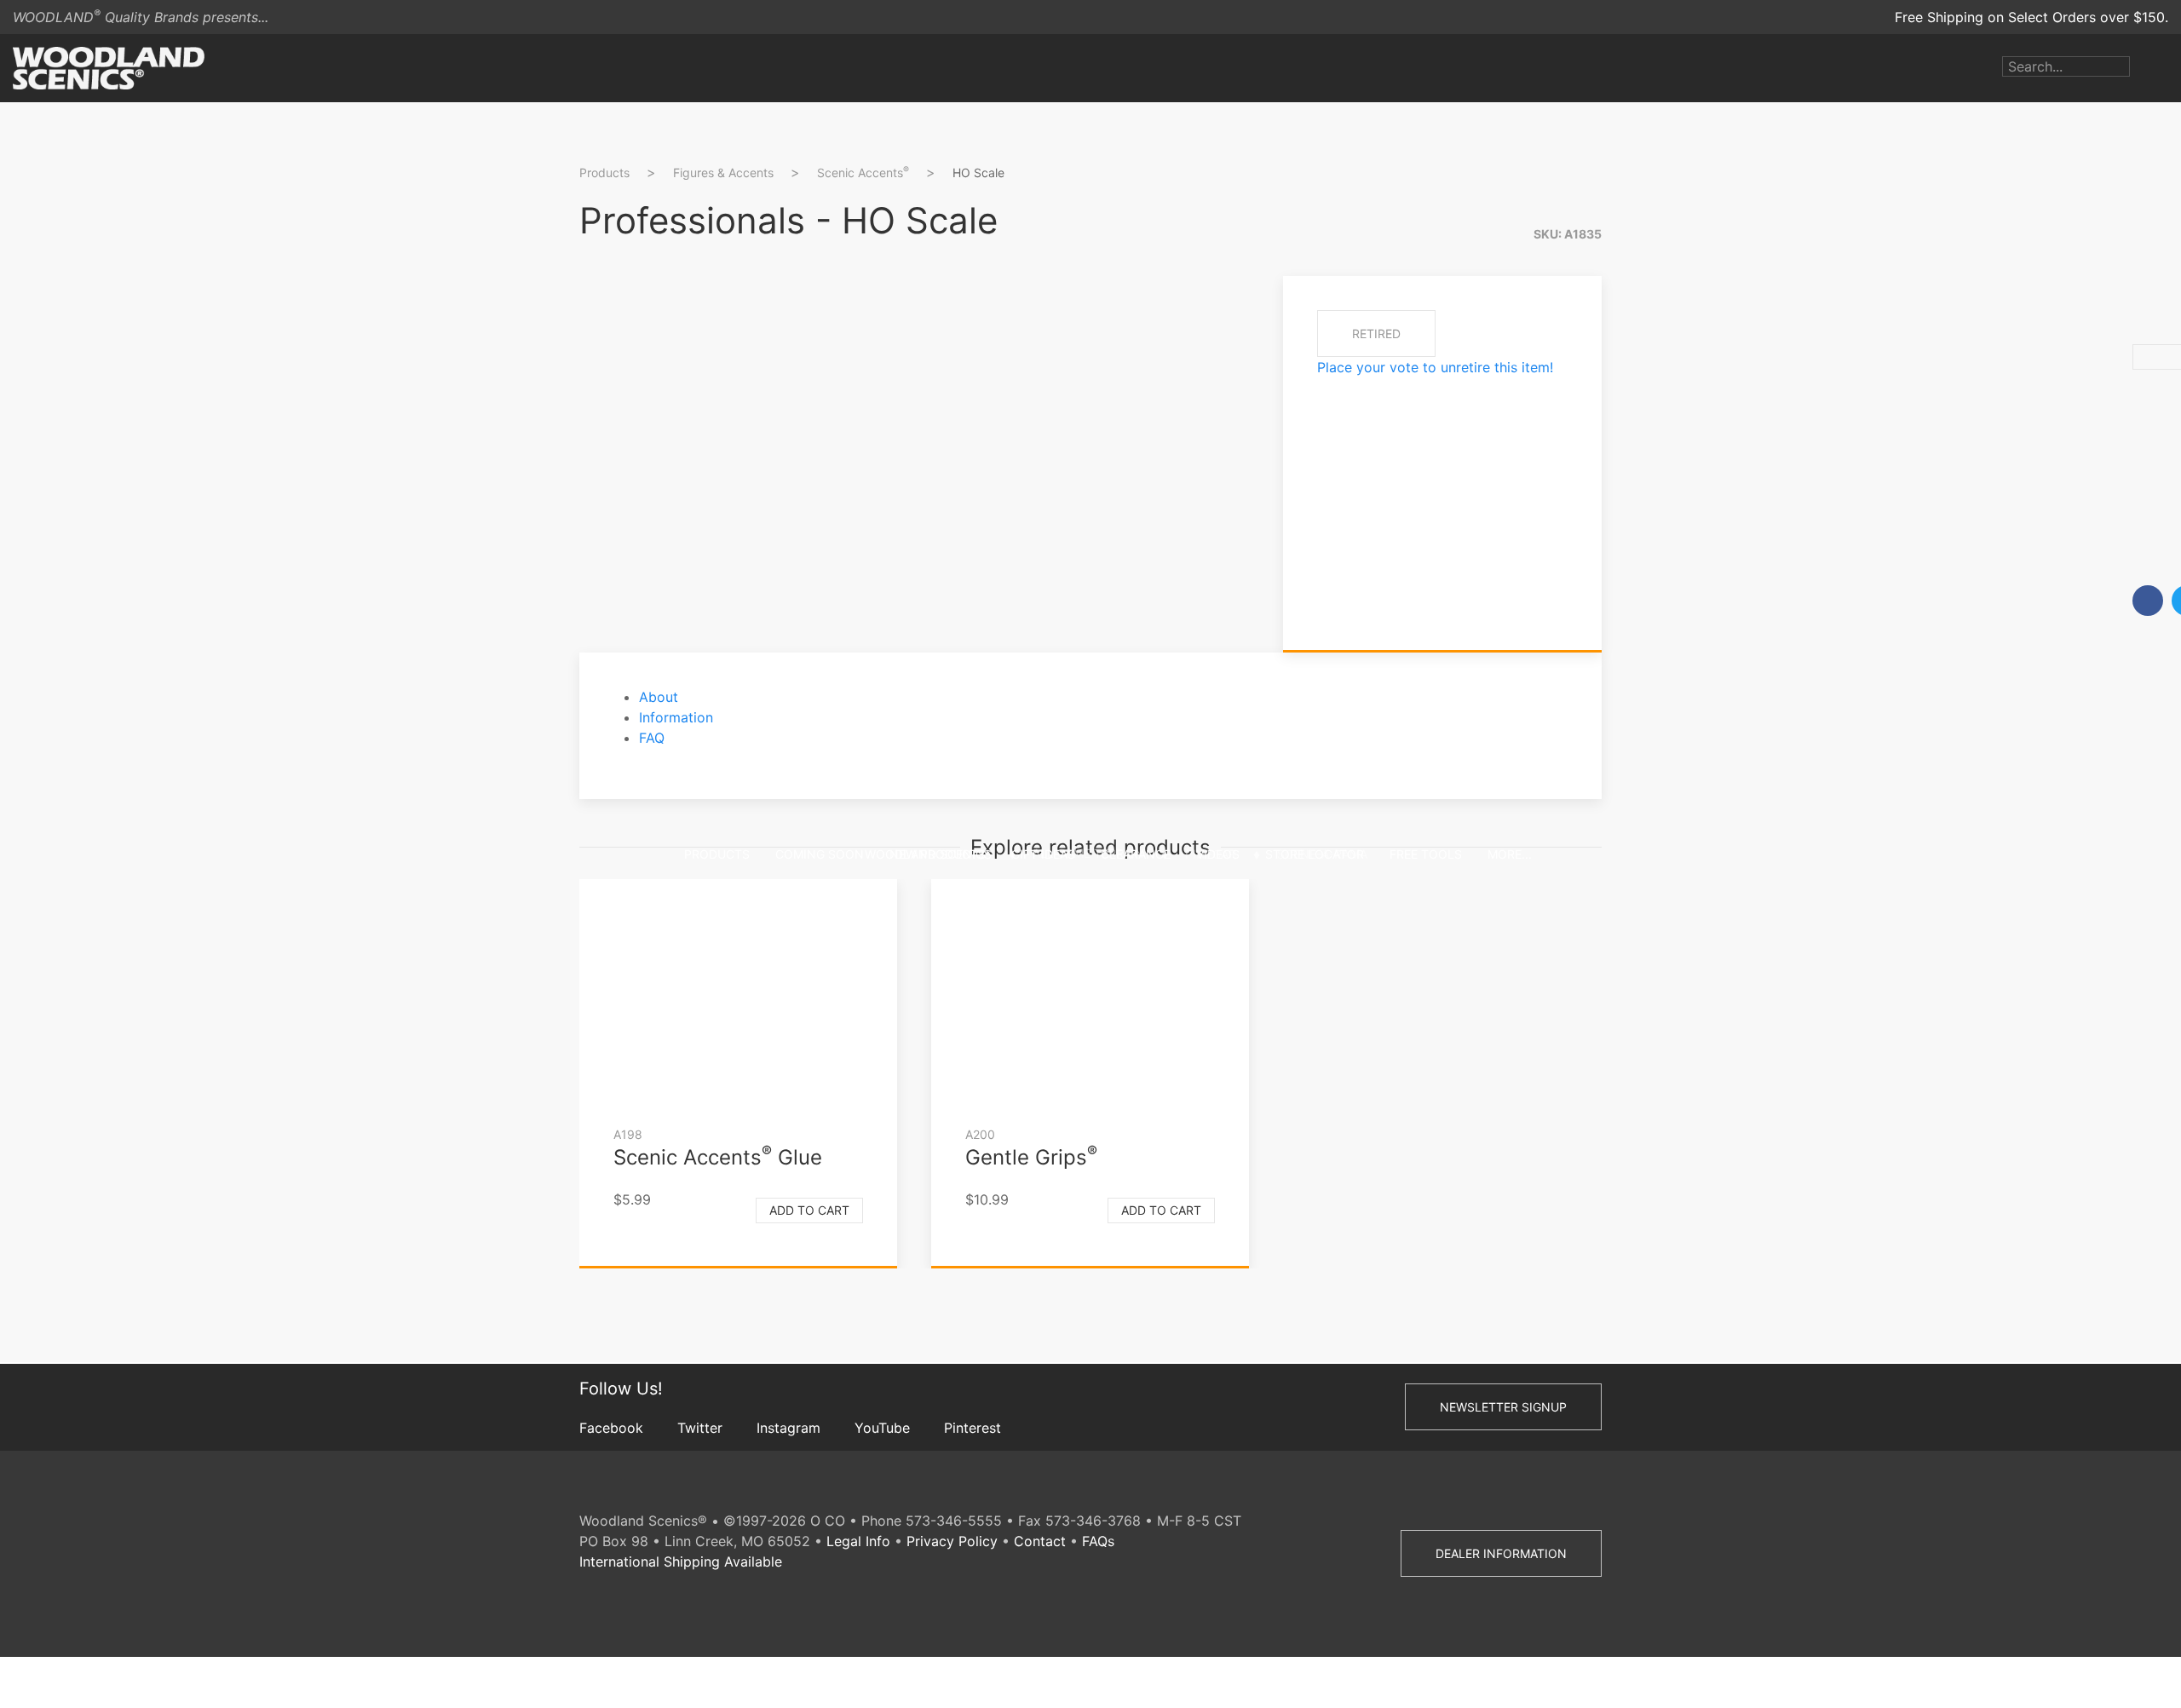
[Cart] (2168, 68)
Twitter (700, 1428)
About (659, 697)
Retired (1376, 334)
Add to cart (809, 1210)
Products (717, 854)
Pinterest (973, 1428)
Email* (1634, 394)
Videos (1218, 854)
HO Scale (978, 173)
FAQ (652, 738)
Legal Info (858, 1541)
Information (676, 717)
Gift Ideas (1043, 854)
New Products (938, 854)
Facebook (611, 1428)
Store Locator (1315, 854)
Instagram (788, 1428)
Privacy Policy (952, 1541)
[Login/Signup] (2143, 68)
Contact (1040, 1541)
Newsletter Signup (1503, 1407)
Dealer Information (1501, 1553)
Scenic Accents (863, 172)
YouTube (882, 1428)
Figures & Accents (723, 173)
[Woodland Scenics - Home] (109, 68)
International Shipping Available (681, 1561)
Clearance (1136, 854)
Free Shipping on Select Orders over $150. (2031, 17)
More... (1510, 854)
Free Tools (1426, 854)
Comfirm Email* (1664, 448)
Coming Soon (820, 854)
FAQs (1098, 1541)
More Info (1646, 524)
